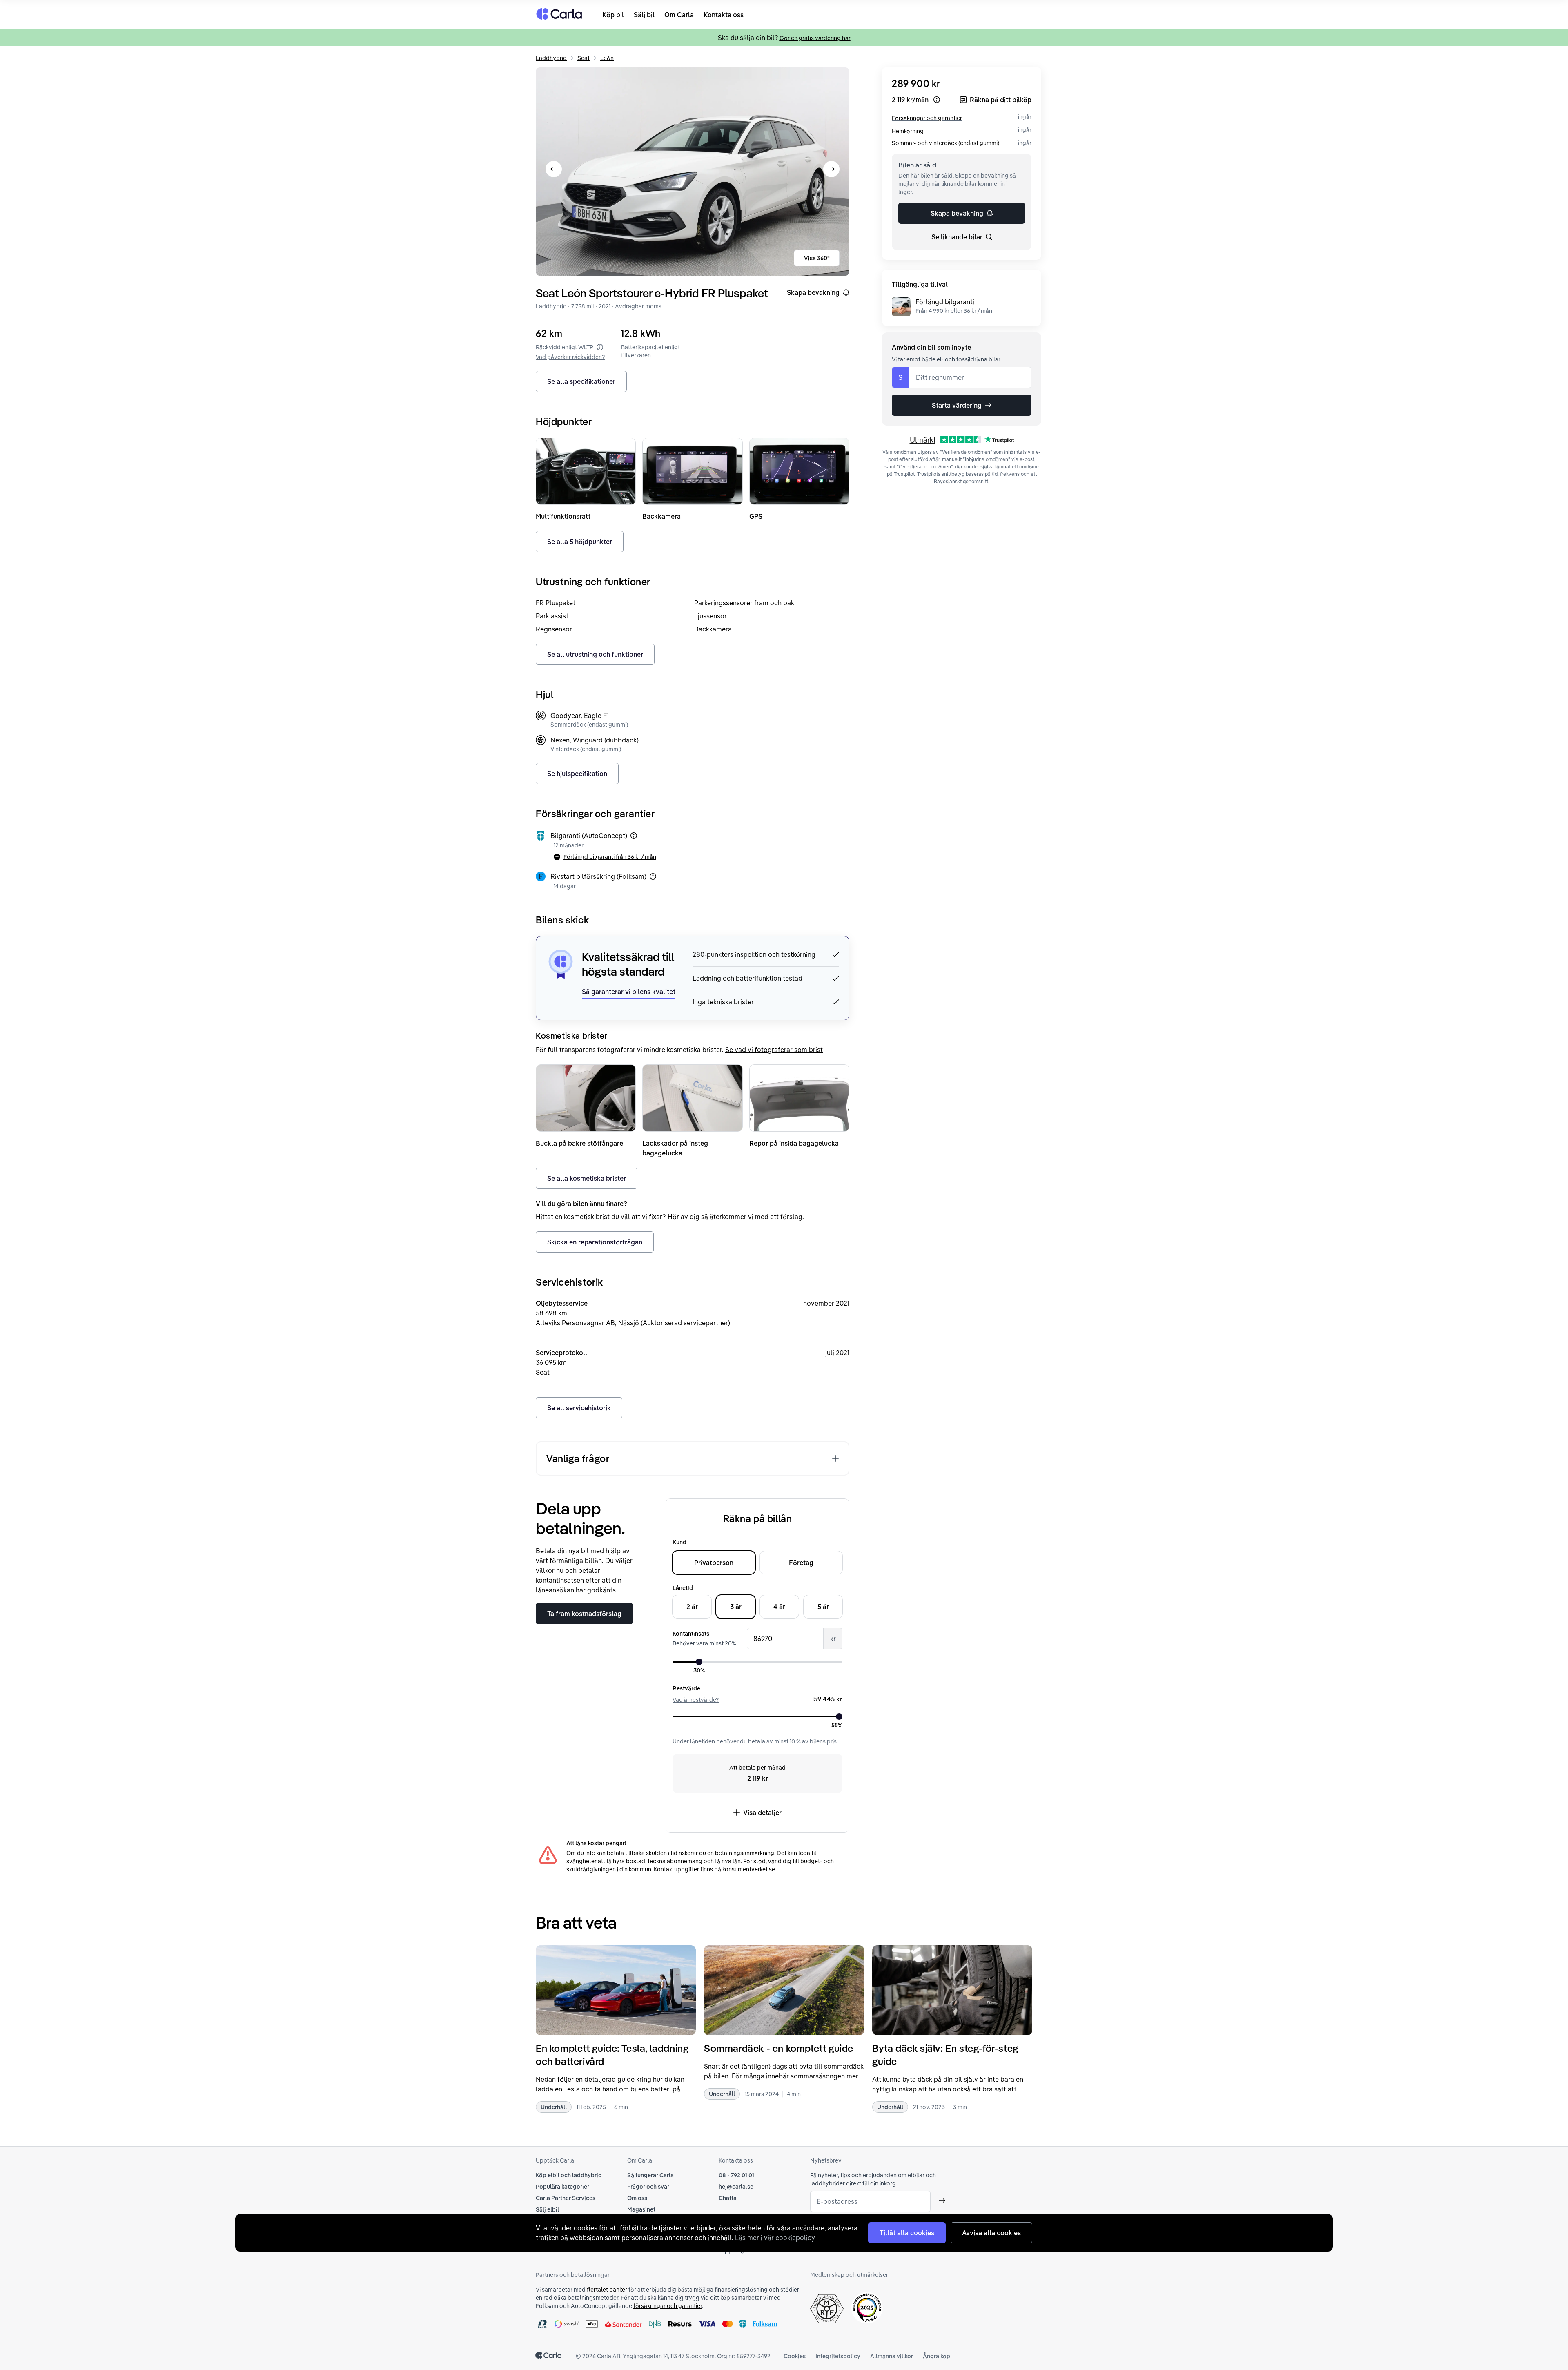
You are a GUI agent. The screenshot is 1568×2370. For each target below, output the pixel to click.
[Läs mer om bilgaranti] (634, 836)
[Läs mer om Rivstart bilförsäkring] (653, 876)
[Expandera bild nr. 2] (693, 172)
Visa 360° (817, 258)
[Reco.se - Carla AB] (867, 2308)
